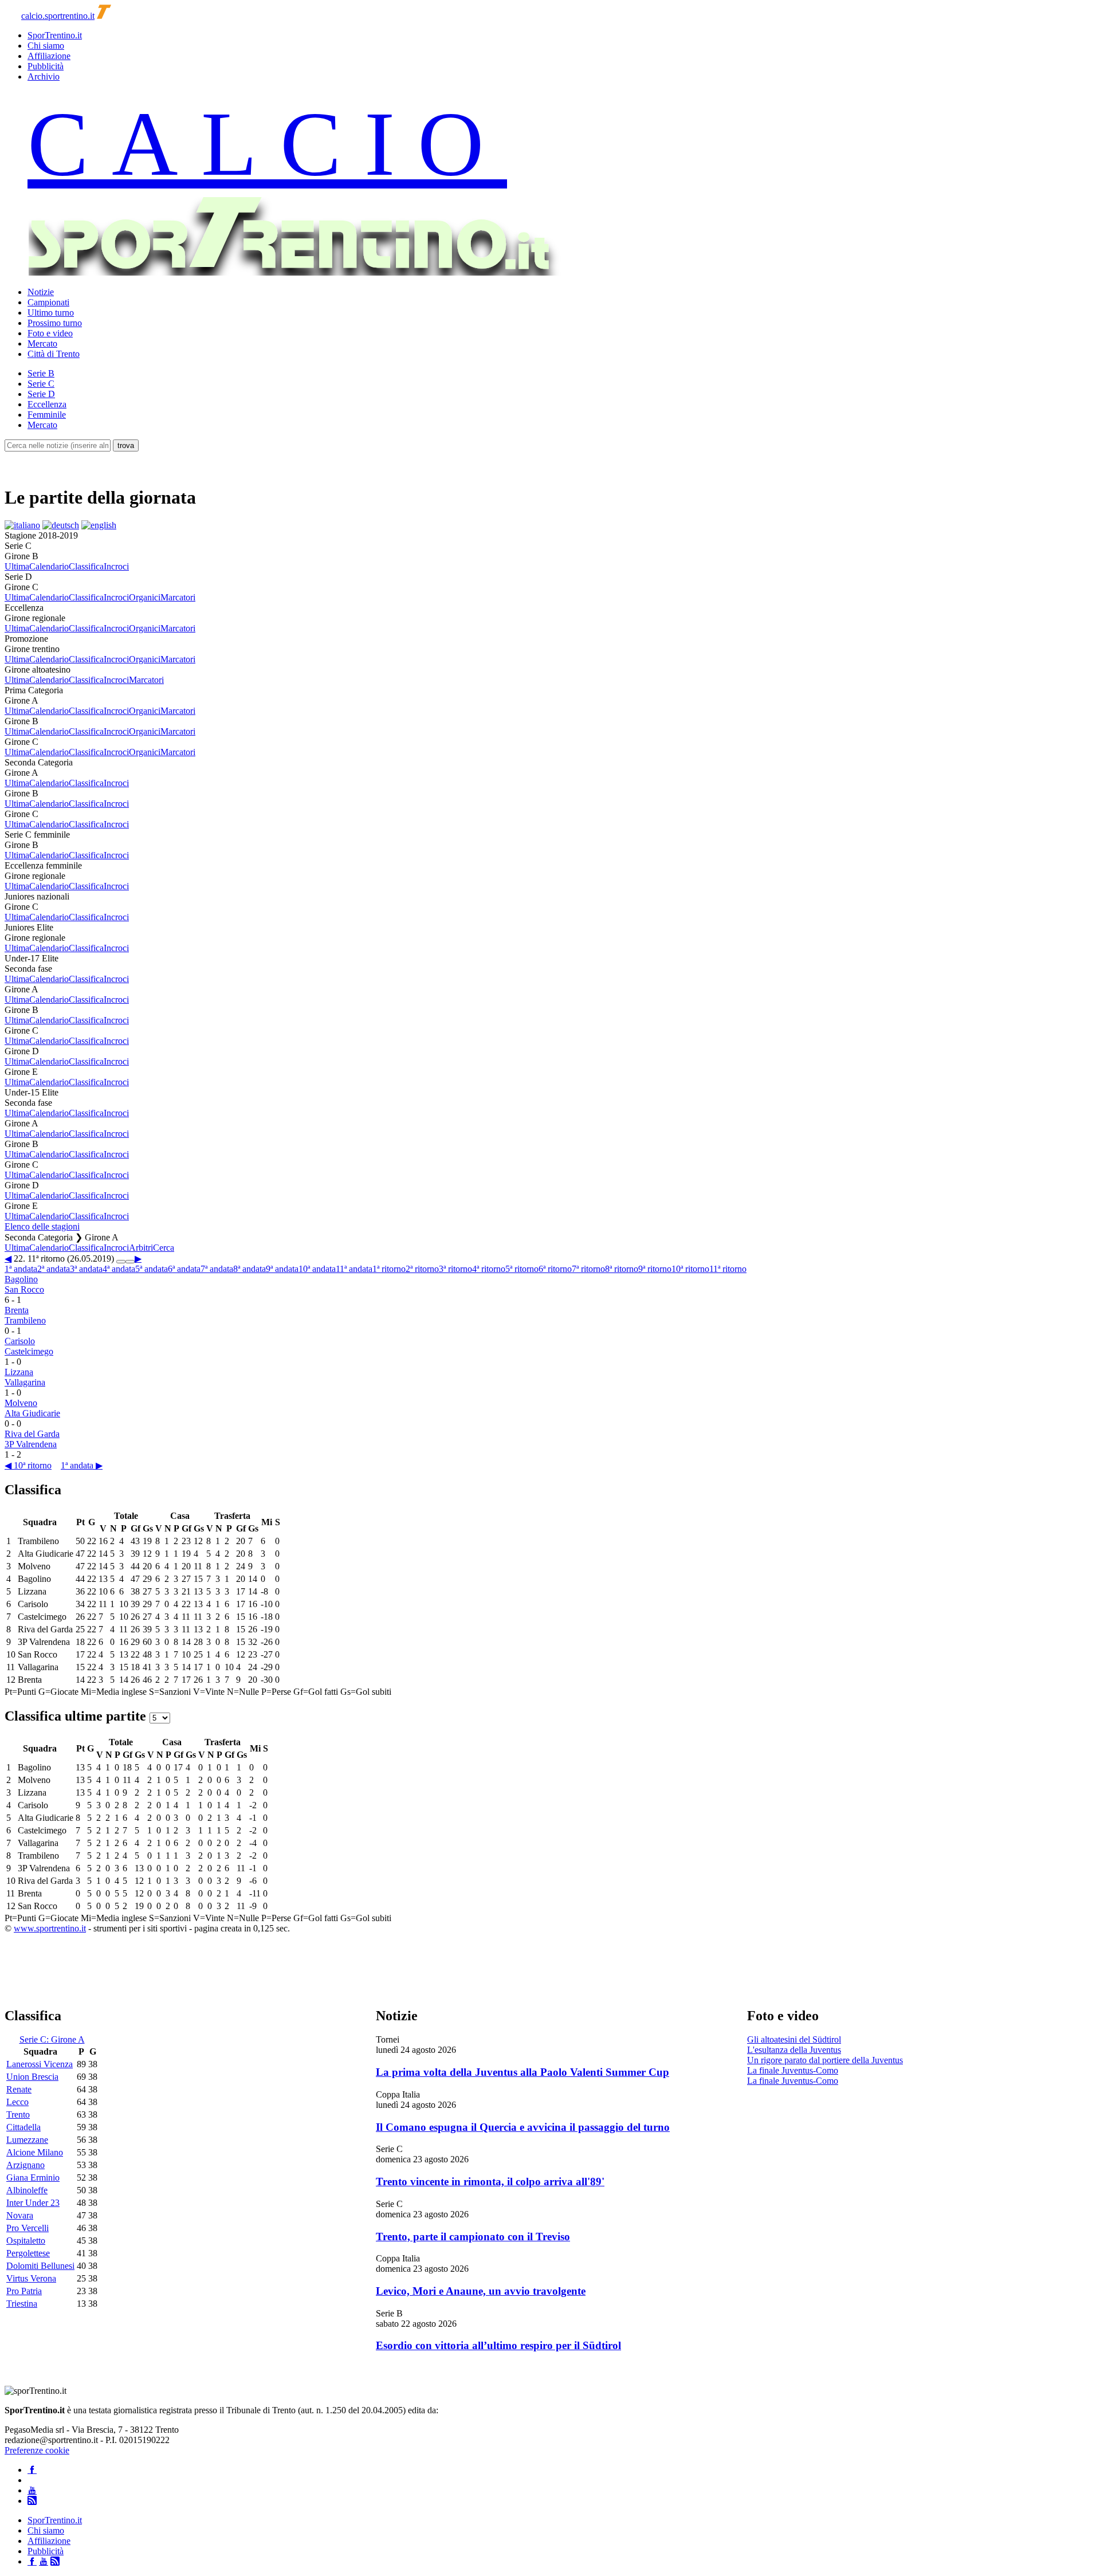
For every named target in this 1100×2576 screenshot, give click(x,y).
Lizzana (19, 1372)
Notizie (41, 292)
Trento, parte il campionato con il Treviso (473, 2237)
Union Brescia (32, 2077)
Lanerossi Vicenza (40, 2064)
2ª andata (54, 1269)
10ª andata (317, 1269)
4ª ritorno (489, 1269)
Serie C (41, 384)
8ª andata (250, 1269)
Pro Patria (24, 2291)
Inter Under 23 (33, 2203)
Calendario (49, 566)
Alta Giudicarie (32, 1413)
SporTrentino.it (55, 35)
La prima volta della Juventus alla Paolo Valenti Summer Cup (522, 2072)
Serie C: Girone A (52, 2039)
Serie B (41, 373)
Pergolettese (28, 2253)
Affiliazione (49, 56)
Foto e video (50, 333)
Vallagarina (25, 1382)
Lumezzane (27, 2140)
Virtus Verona (31, 2278)
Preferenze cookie (37, 2450)
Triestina (22, 2304)
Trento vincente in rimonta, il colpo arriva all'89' (490, 2182)
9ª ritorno (655, 1269)
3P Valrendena (31, 1444)
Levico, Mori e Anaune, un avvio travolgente (481, 2291)
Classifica (86, 566)
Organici (145, 597)
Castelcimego (29, 1351)
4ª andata (119, 1269)
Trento (18, 2114)
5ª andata (152, 1269)
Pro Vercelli (27, 2228)
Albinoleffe (27, 2190)
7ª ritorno (588, 1269)
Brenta (17, 1310)
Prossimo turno (55, 323)
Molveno (21, 1403)
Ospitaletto (26, 2241)
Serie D (41, 394)
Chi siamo (46, 46)
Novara (20, 2215)
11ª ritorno (728, 1269)
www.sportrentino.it (50, 1928)
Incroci (116, 566)
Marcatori (178, 597)
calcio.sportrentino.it (58, 16)
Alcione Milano (35, 2152)
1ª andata (21, 1269)
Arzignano (25, 2165)
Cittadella (23, 2127)
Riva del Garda (32, 1434)
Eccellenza (47, 404)
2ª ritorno (422, 1269)
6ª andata (184, 1269)
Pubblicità (46, 66)
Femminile (47, 415)
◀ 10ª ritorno (28, 1465)
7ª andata (217, 1269)
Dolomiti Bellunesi (40, 2266)
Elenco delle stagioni (42, 1226)
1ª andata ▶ (82, 1465)
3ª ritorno (455, 1269)
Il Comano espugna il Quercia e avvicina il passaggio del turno (523, 2127)
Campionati (48, 302)
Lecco (17, 2102)
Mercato (42, 343)
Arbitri (141, 1248)
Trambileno (25, 1320)
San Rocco (24, 1289)
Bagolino (21, 1279)
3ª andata (86, 1269)
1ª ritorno (389, 1269)
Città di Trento (54, 354)
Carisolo (20, 1341)
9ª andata (282, 1269)
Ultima (17, 566)
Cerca (164, 1248)
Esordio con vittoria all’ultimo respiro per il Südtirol (498, 2345)
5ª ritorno (522, 1269)
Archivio (44, 76)
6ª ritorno (555, 1269)
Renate (19, 2089)
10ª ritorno (690, 1269)
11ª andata (354, 1269)
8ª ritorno (622, 1269)
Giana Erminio (33, 2178)
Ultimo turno (51, 313)
